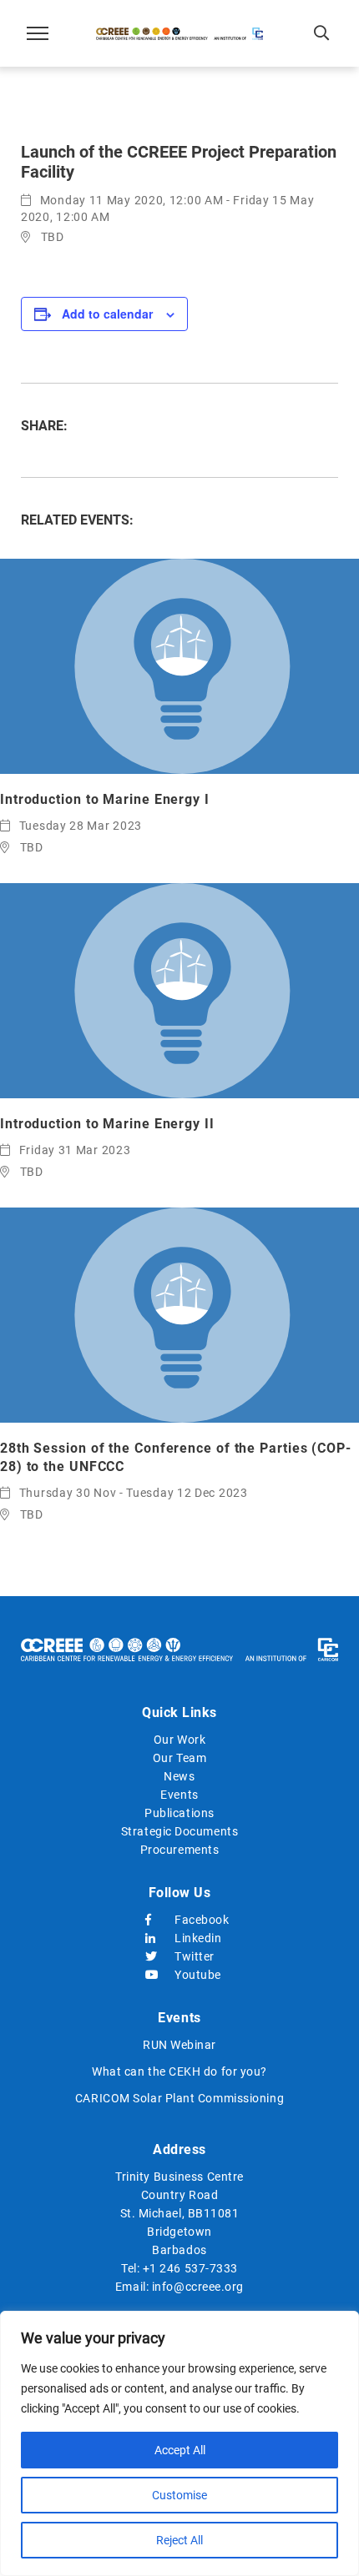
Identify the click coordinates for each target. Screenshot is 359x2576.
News (179, 1776)
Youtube (194, 1975)
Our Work (179, 1740)
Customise (179, 2495)
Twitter (194, 1956)
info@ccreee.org (198, 2287)
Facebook (194, 1920)
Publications (179, 1813)
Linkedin (194, 1938)
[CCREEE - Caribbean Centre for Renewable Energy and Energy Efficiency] (179, 33)
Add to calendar (107, 314)
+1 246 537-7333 (190, 2268)
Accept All (180, 2450)
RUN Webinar (179, 2045)
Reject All (179, 2540)
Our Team (179, 1758)
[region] (179, 2443)
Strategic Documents (179, 1831)
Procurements (180, 1850)
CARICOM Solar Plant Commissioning (179, 2098)
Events (179, 1795)
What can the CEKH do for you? (179, 2071)
